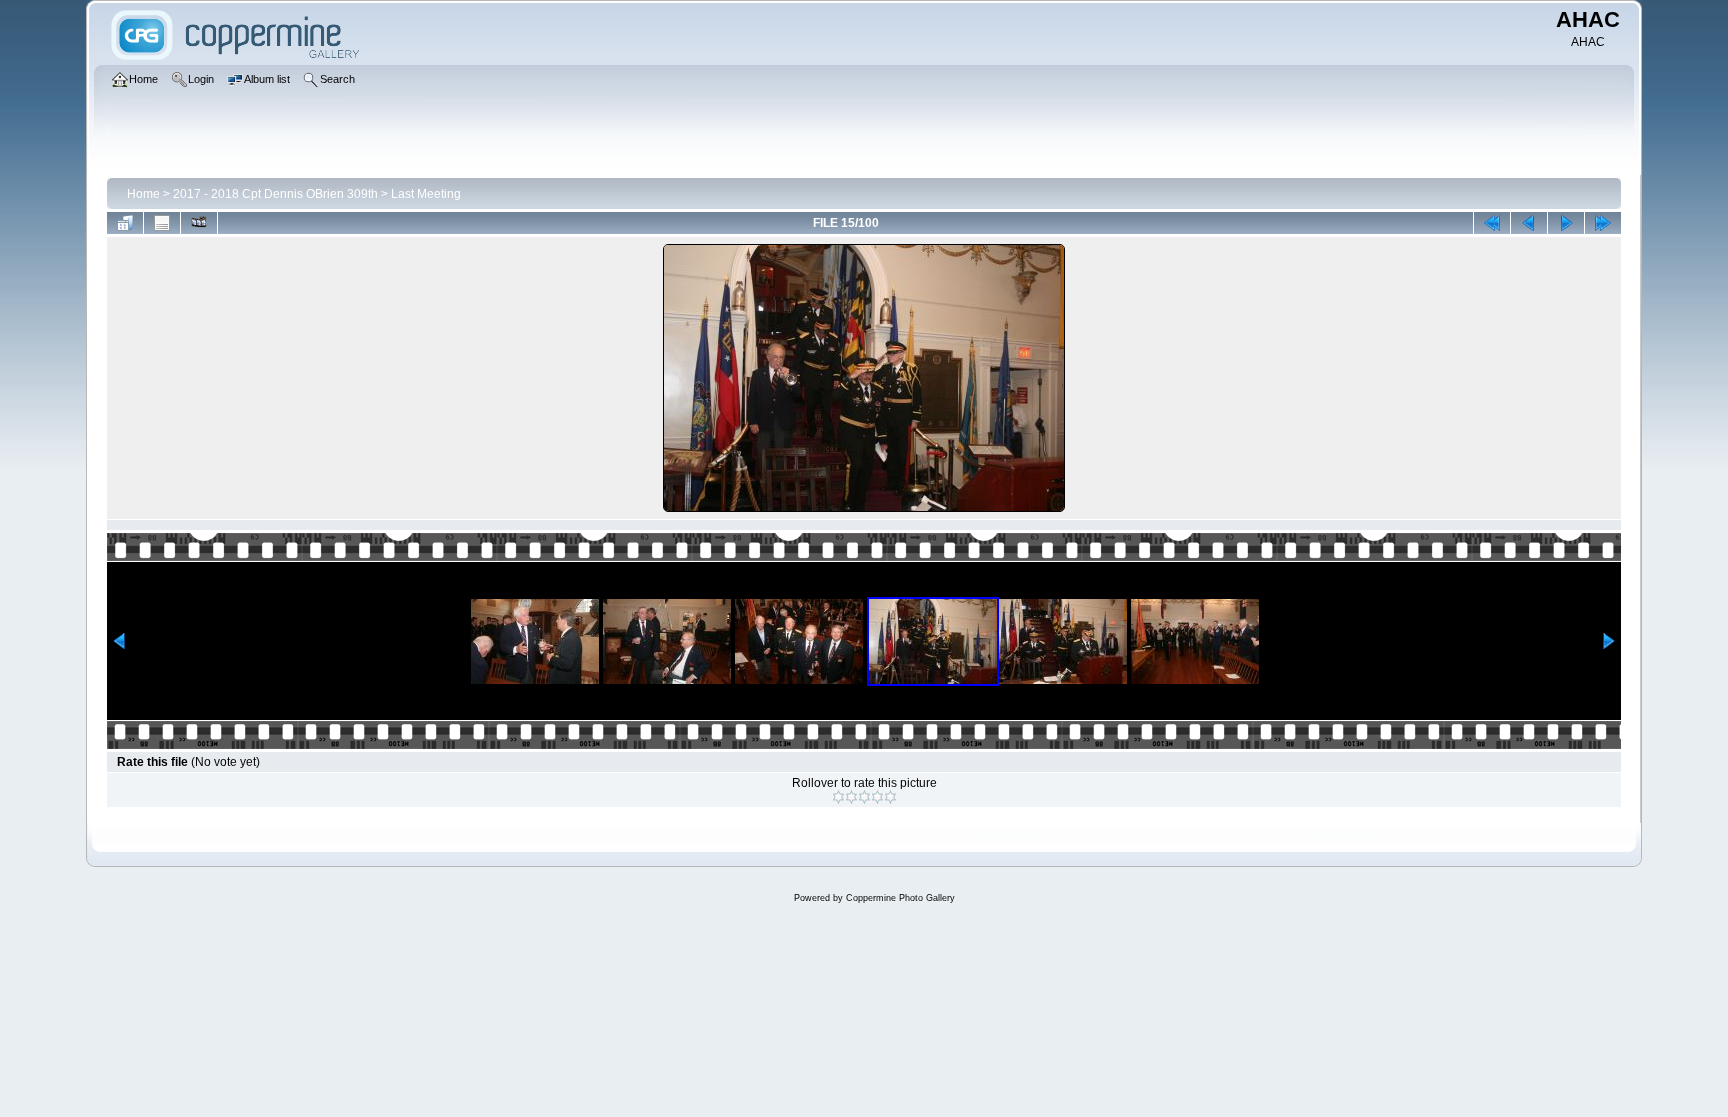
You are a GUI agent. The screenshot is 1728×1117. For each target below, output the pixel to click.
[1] (838, 797)
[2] (851, 797)
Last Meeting (426, 194)
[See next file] (1566, 223)
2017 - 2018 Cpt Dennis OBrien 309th (275, 194)
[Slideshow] (199, 223)
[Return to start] (1492, 223)
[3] (864, 797)
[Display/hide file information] (162, 223)
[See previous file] (1529, 223)
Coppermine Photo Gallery (900, 898)
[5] (890, 797)
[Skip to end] (1603, 223)
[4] (877, 797)
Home (143, 194)
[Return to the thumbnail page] (125, 223)
